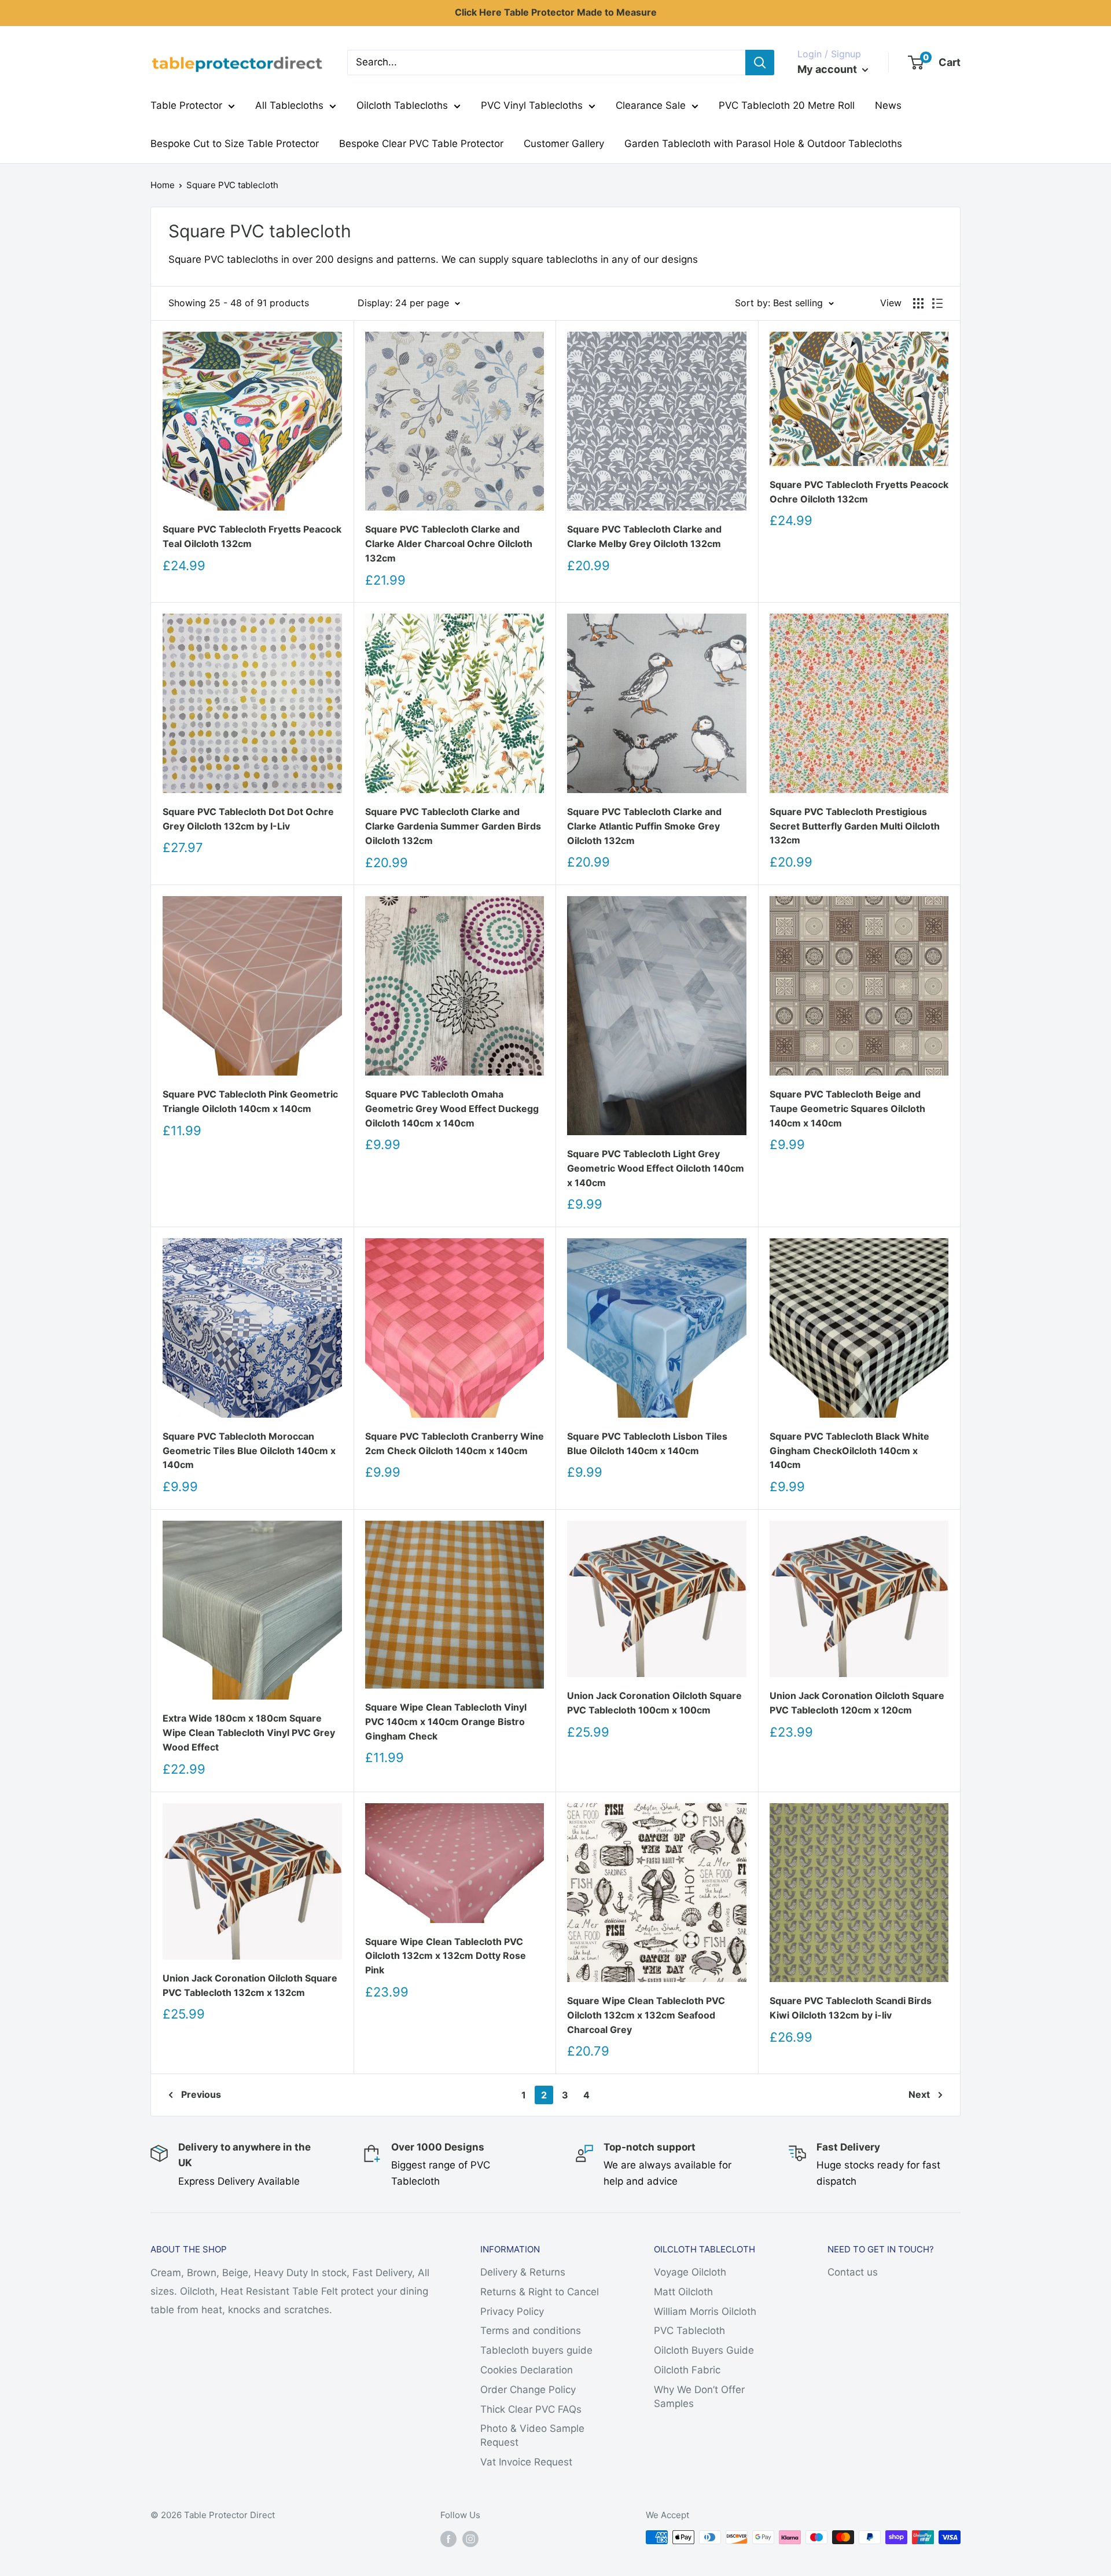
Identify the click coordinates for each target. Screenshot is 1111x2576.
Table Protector (186, 105)
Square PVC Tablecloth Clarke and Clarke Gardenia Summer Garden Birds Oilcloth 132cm (453, 826)
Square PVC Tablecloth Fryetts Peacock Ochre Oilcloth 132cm (859, 492)
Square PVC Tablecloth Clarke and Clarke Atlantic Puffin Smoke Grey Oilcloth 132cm (644, 826)
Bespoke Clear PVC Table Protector (421, 144)
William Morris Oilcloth (705, 2311)
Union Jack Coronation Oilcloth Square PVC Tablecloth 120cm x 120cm (857, 1703)
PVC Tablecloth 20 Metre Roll (787, 105)
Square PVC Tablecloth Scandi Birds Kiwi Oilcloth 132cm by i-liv (851, 2008)
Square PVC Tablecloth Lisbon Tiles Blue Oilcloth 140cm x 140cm (647, 1443)
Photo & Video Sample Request (532, 2435)
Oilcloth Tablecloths (402, 105)
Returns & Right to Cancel (540, 2292)
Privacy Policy (512, 2311)
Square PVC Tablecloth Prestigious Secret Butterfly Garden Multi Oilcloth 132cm (855, 826)
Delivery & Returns (523, 2272)
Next (919, 2094)
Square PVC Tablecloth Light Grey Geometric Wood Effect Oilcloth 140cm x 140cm (656, 1168)
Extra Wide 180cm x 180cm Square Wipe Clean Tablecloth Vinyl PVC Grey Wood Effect (249, 1733)
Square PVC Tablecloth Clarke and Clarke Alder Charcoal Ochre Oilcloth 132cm (449, 544)
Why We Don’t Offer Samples (699, 2397)
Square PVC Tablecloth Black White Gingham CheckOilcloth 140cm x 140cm (849, 1451)
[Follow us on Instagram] (470, 2539)
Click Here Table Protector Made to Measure (556, 12)
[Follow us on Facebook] (448, 2539)
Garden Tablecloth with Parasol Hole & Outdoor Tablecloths (763, 144)
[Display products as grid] (918, 303)
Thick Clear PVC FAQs (531, 2409)
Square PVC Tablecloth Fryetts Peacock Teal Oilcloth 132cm (252, 536)
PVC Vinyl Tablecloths (532, 105)
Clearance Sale (651, 105)
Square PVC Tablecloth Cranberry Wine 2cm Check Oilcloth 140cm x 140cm (455, 1443)
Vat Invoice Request (526, 2462)
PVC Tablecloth (689, 2331)
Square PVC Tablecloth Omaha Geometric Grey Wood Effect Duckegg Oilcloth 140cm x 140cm (452, 1109)
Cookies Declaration (527, 2370)
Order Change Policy (528, 2390)
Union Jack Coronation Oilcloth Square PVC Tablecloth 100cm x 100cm (654, 1703)
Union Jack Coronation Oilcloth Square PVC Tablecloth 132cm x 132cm (250, 1985)
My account (828, 69)
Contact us (853, 2272)
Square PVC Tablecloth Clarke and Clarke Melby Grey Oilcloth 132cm (644, 536)
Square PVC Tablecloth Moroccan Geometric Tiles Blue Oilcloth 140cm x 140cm (249, 1451)
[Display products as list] (937, 303)
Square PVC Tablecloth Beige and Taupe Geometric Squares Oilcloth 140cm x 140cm (847, 1109)
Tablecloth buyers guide (536, 2350)
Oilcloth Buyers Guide (704, 2350)
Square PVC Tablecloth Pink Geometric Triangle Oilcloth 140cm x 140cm (250, 1101)
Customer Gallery (564, 144)
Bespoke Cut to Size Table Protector (235, 144)
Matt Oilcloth (683, 2292)
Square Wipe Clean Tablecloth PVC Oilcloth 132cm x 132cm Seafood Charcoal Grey (646, 2015)
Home (163, 185)
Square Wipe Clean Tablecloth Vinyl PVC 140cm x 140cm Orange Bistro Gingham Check (446, 1722)
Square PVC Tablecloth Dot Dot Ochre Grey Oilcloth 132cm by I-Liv (248, 819)
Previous (201, 2094)
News (888, 105)
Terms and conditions (531, 2331)
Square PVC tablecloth (232, 185)
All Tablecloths (289, 105)
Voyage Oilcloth (690, 2272)
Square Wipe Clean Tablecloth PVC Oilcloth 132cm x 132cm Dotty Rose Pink (446, 1956)
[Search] (760, 63)
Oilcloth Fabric (687, 2370)
